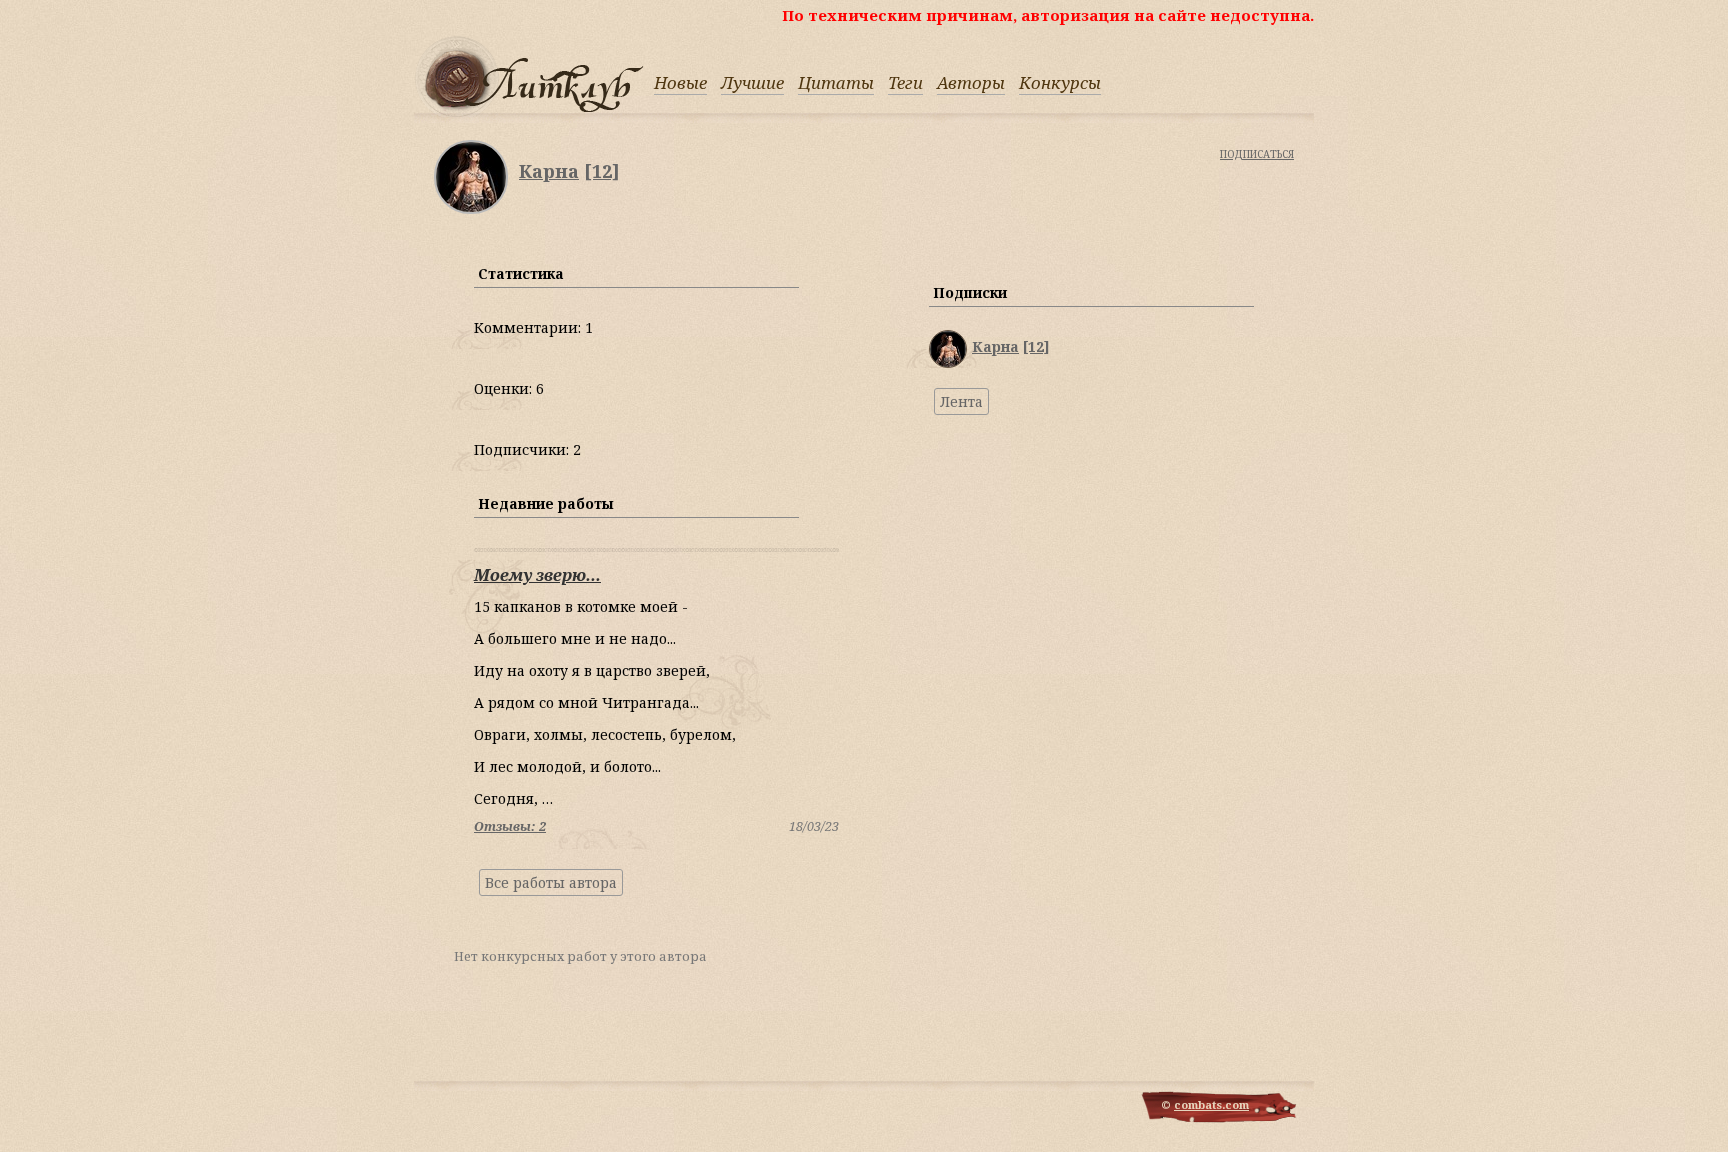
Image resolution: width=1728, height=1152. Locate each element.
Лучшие (752, 82)
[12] (602, 171)
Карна (549, 171)
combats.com (1211, 1104)
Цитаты (836, 82)
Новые (680, 82)
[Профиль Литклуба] (948, 362)
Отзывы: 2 (510, 826)
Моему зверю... (537, 575)
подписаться (1257, 152)
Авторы (971, 82)
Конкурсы (1060, 82)
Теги (905, 82)
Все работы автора (551, 882)
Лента (961, 401)
